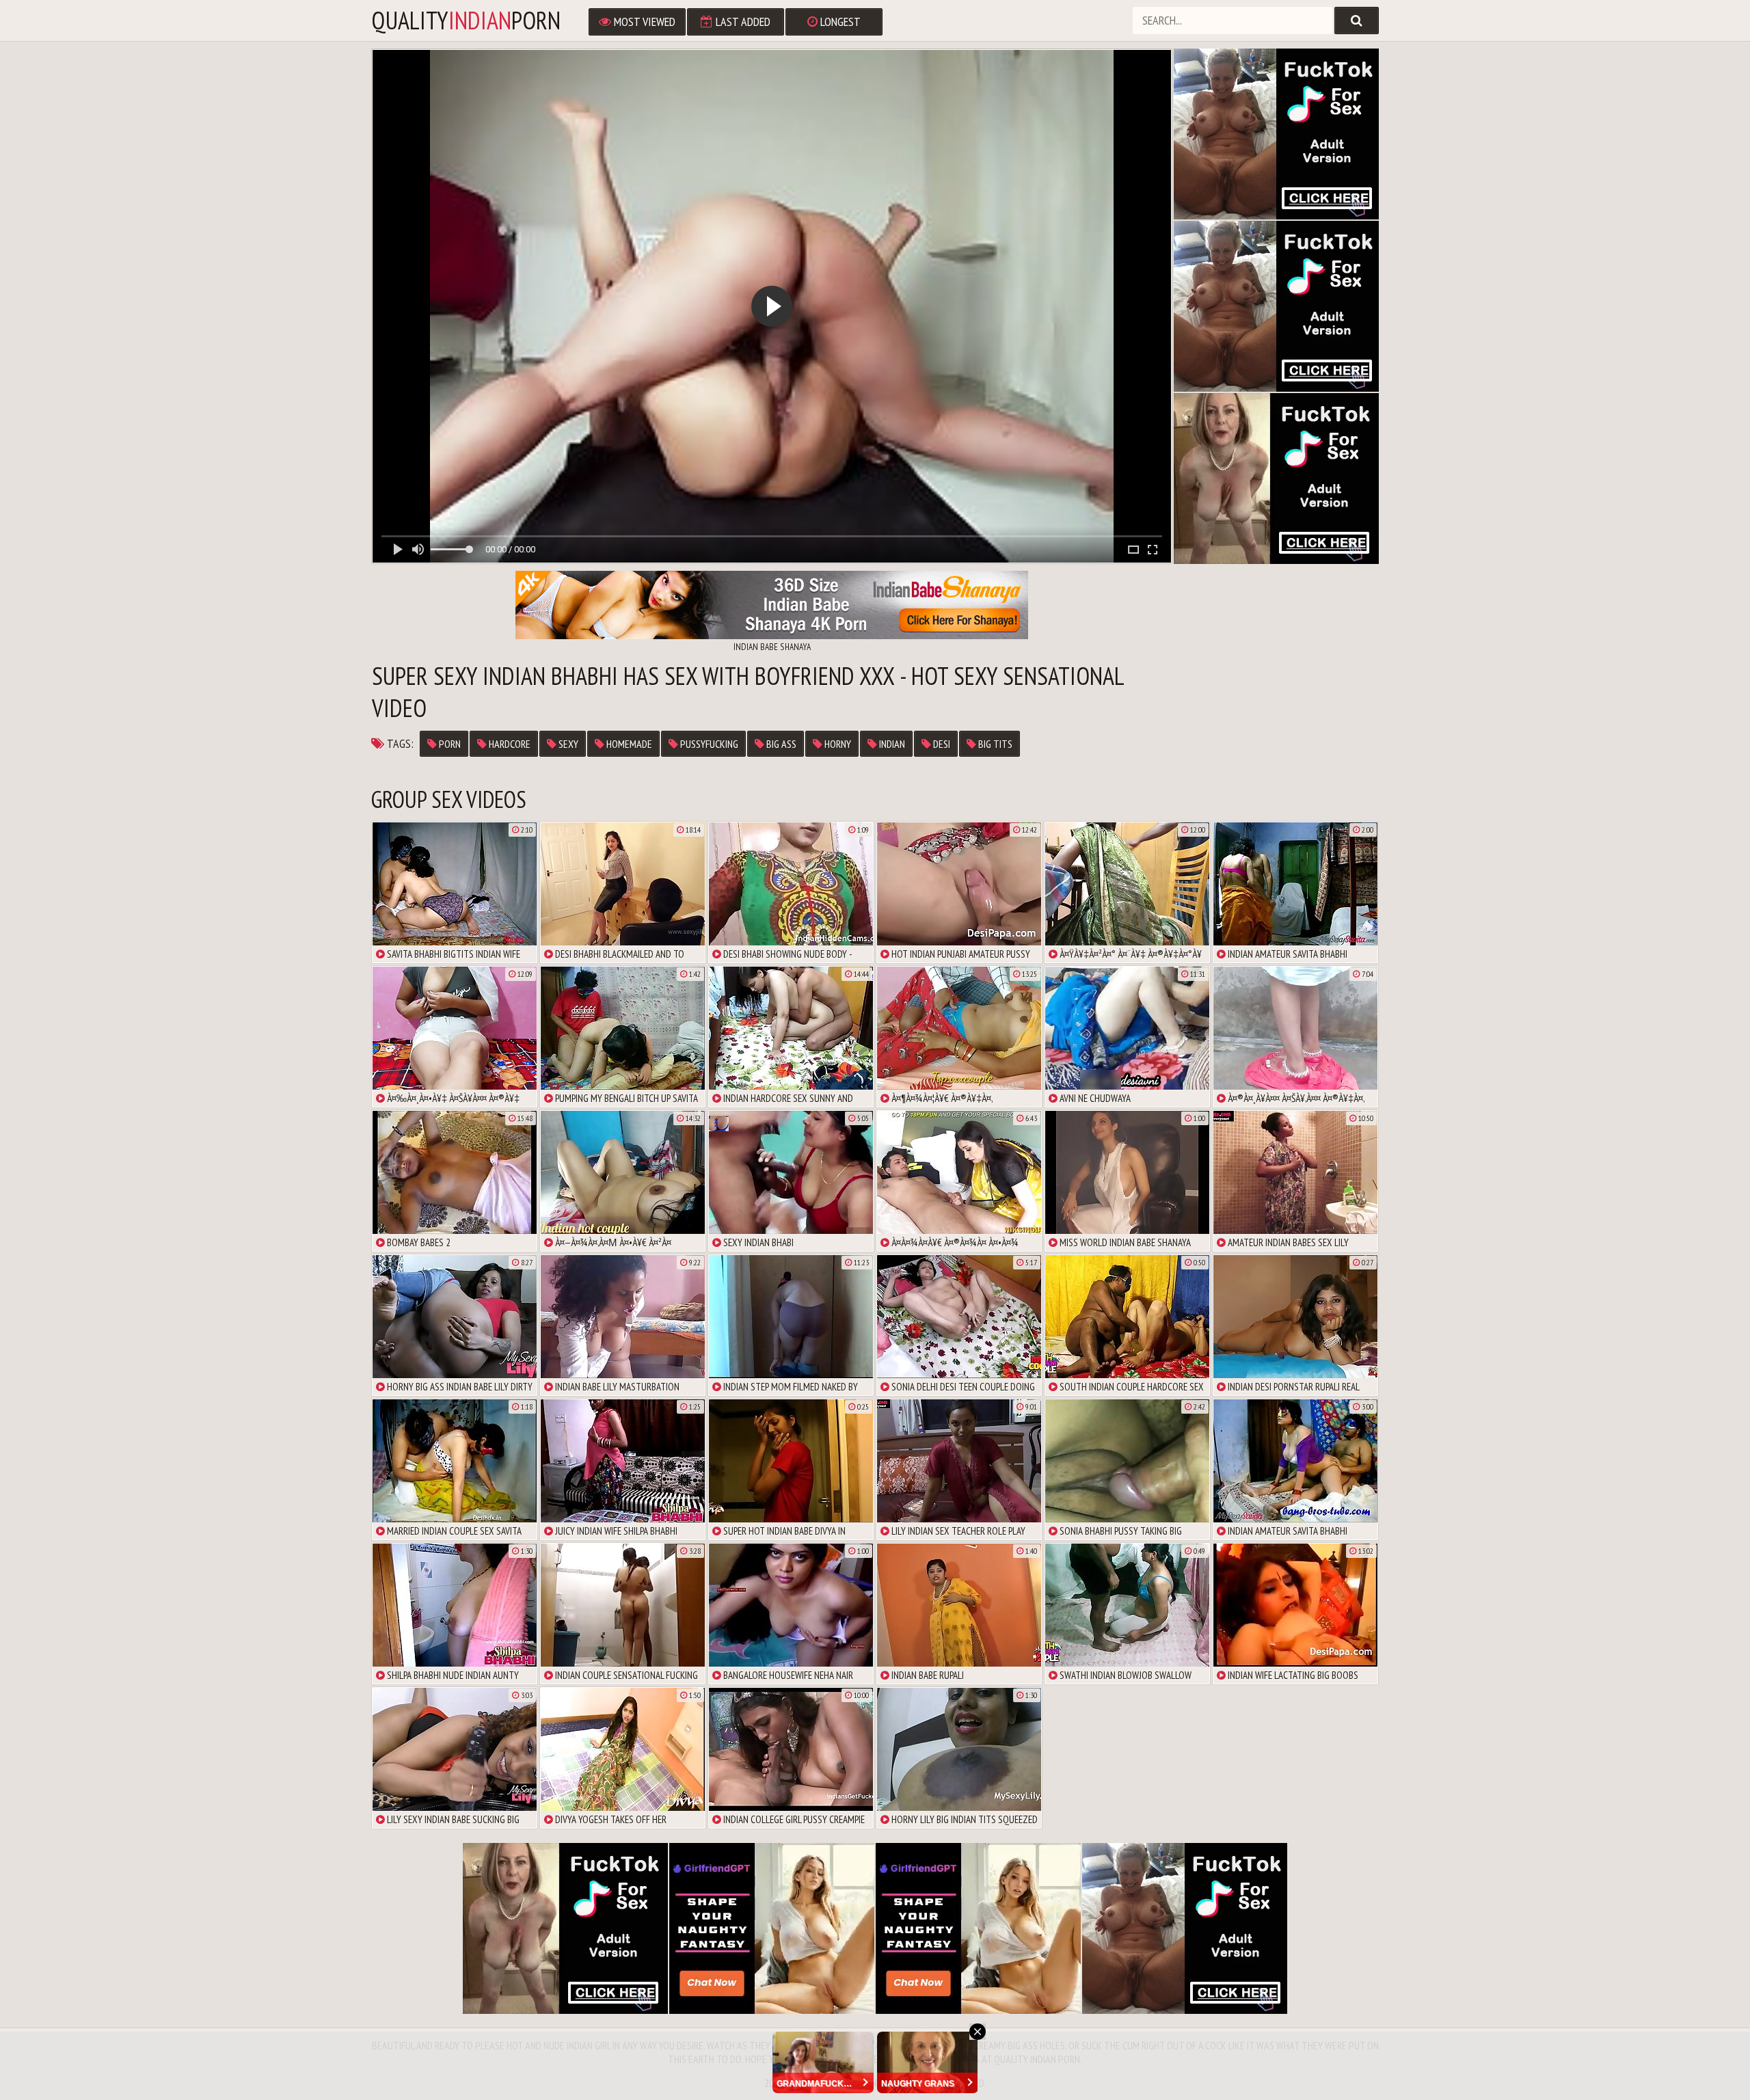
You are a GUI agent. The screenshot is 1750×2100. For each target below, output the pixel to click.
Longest (839, 22)
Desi (941, 744)
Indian (891, 744)
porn (449, 744)
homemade (628, 744)
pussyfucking (708, 744)
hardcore (509, 744)
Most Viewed (643, 22)
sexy (567, 744)
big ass (780, 744)
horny (837, 744)
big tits (994, 744)
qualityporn (466, 21)
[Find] (1357, 21)
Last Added (742, 22)
